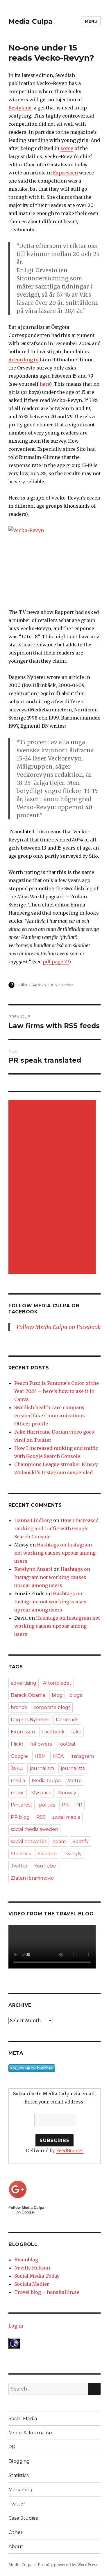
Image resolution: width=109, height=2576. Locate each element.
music (18, 1793)
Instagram (82, 1756)
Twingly (73, 1854)
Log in (16, 2326)
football (68, 1744)
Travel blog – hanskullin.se (47, 2292)
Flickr (17, 1744)
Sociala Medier (32, 2284)
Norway (67, 1793)
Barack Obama (28, 1695)
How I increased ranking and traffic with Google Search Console (56, 1528)
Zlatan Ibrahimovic (32, 1878)
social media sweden (34, 1829)
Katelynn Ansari (33, 1569)
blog (57, 1695)
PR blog (20, 1817)
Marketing (20, 2490)
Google (19, 1756)
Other (68, 985)
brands (19, 1707)
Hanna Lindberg (33, 1520)
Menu (91, 21)
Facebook (53, 1732)
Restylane (20, 108)
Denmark (67, 1720)
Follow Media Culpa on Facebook (59, 1327)
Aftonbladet (57, 1683)
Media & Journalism (31, 2433)
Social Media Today (37, 2276)
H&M (40, 1756)
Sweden (47, 1854)
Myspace (41, 1793)
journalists (73, 1768)
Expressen (65, 173)
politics (47, 1805)
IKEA (58, 1756)
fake (76, 1732)
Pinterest (22, 1805)
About (16, 2547)
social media (66, 1817)
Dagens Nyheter (30, 1720)
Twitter (19, 1866)
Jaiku (17, 1768)
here (45, 384)
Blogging (19, 2461)
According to (24, 360)
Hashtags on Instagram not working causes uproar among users (55, 1553)
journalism (42, 1768)
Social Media (23, 2419)
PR (65, 1805)
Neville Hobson (32, 2268)
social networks (29, 1842)
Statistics (21, 1854)
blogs (76, 1695)
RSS (41, 1817)
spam (59, 1842)
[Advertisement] (53, 1188)
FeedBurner (70, 2150)
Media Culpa (31, 21)
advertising (24, 1683)
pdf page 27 (56, 962)
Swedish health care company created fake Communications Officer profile (50, 1416)
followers (41, 1744)
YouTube (45, 1866)
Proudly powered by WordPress (68, 2565)
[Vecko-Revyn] (54, 563)
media (18, 1781)
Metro (75, 1781)
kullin (22, 985)
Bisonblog (26, 2260)
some (67, 148)
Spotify (81, 1842)
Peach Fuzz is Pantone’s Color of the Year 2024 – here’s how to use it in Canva (57, 1391)
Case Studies (23, 2518)
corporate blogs (52, 1707)
